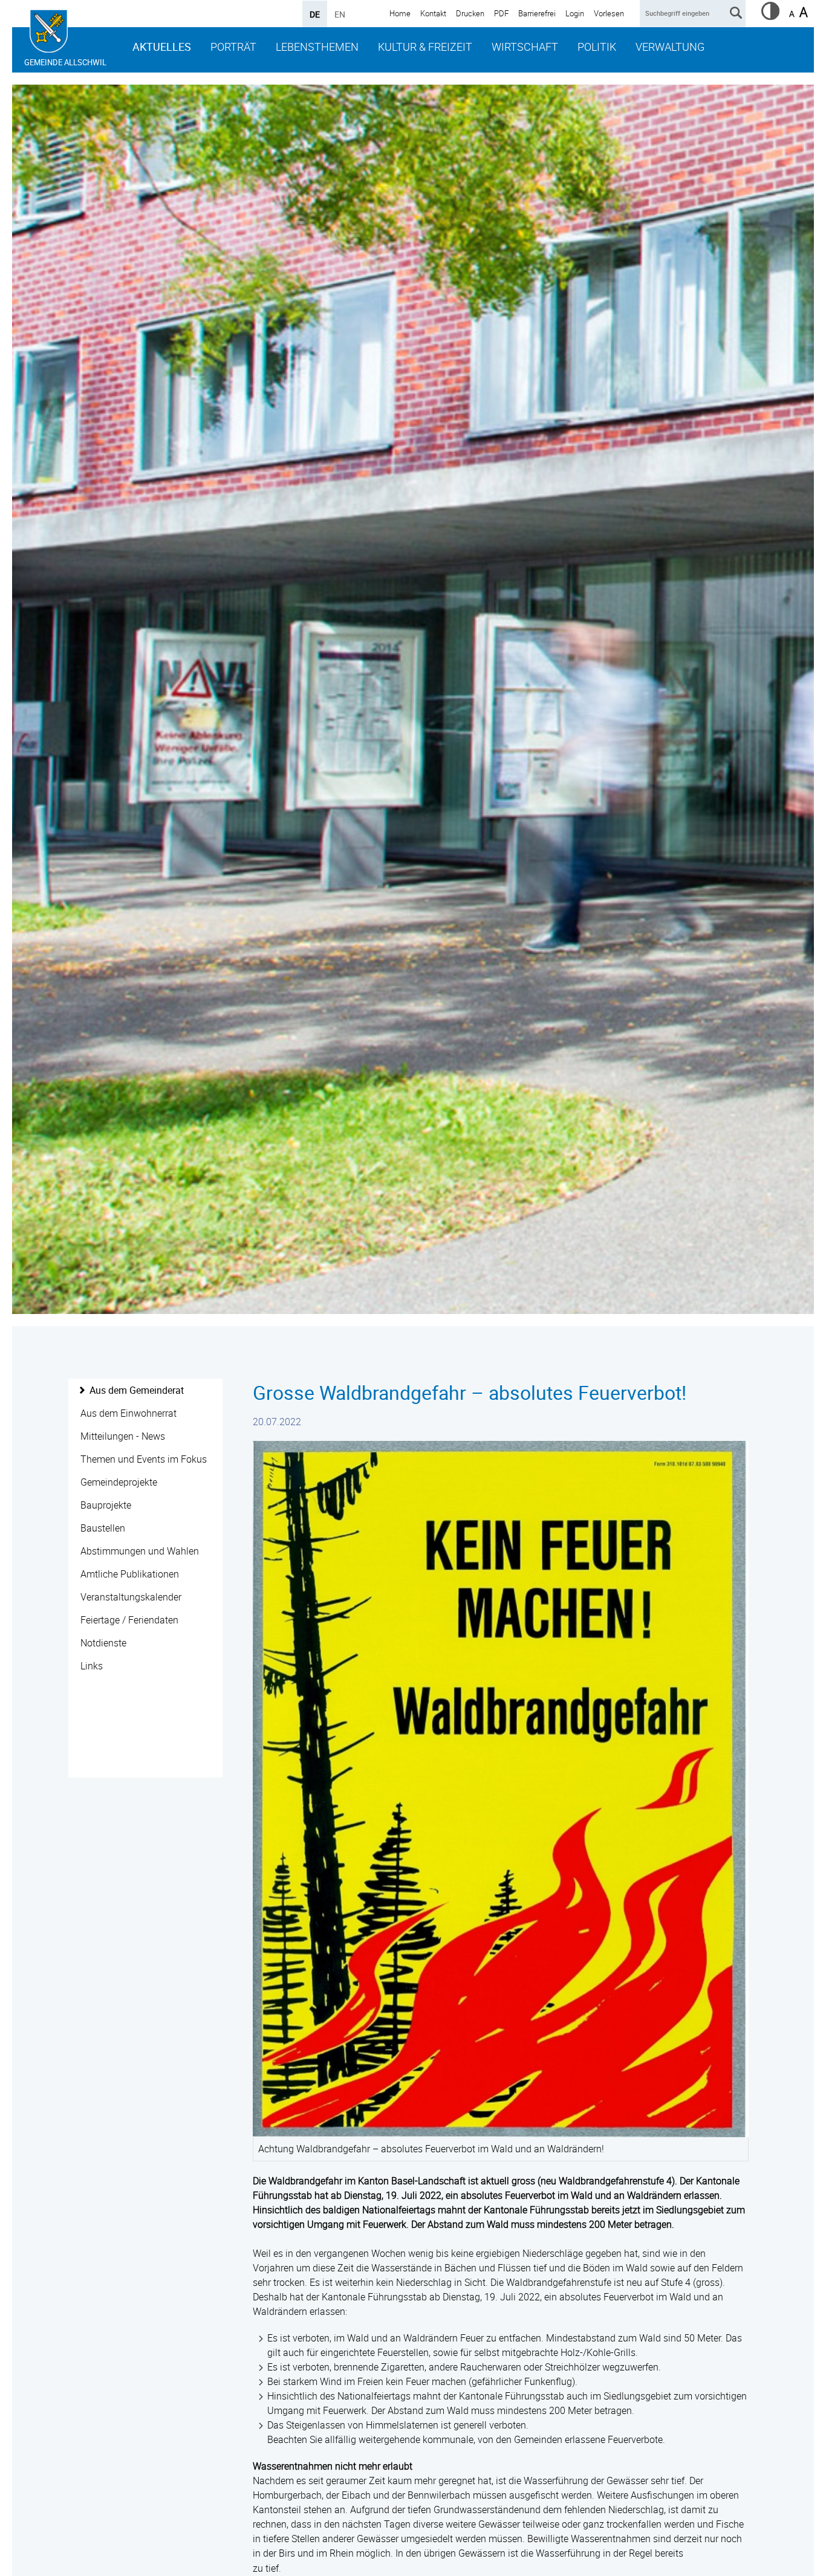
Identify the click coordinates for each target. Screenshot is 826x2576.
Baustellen (103, 1528)
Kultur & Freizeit (425, 47)
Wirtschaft (525, 47)
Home (400, 13)
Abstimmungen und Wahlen (140, 1551)
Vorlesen (609, 13)
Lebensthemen (317, 47)
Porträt (233, 47)
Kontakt (433, 13)
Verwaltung (670, 47)
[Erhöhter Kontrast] (770, 16)
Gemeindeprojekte (119, 1482)
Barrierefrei (537, 13)
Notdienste (103, 1643)
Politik (597, 47)
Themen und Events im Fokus (144, 1459)
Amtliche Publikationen (130, 1574)
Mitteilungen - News (123, 1436)
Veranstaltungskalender (131, 1597)
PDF (501, 13)
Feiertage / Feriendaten (129, 1620)
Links (92, 1666)
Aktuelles (162, 47)
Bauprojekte (106, 1505)
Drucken (470, 13)
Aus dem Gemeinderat (137, 1390)
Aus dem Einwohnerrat (128, 1413)
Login (575, 13)
